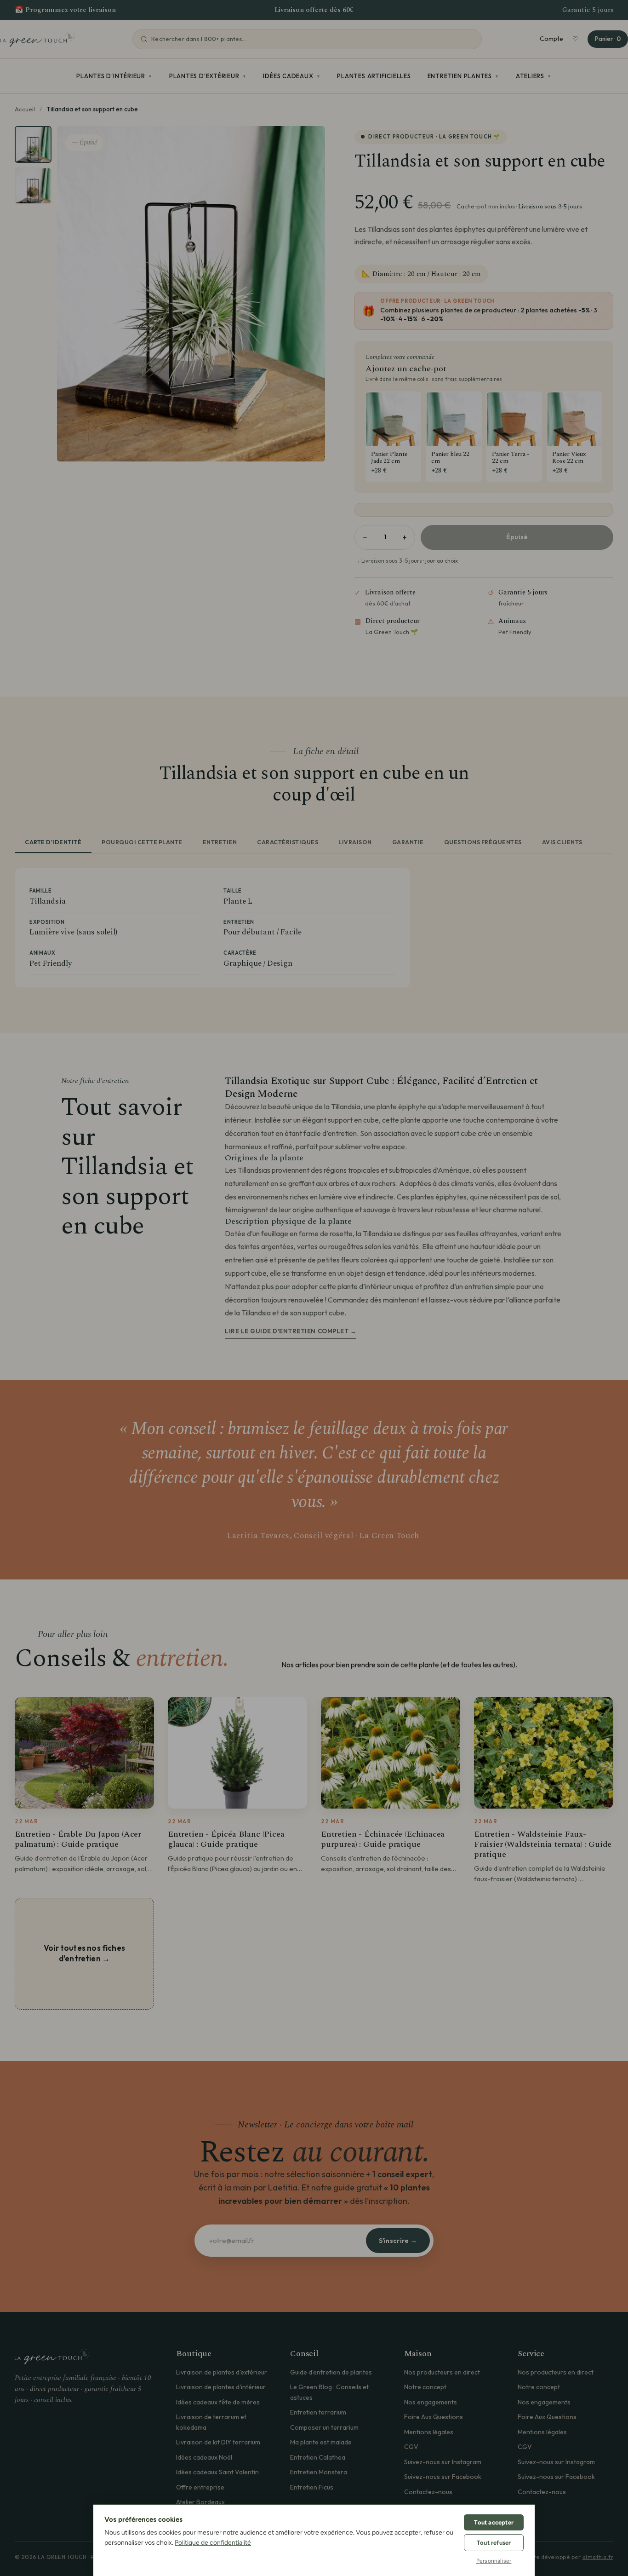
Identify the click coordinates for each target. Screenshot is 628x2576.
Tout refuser (494, 2543)
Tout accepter (494, 2522)
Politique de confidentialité (213, 2543)
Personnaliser (494, 2561)
